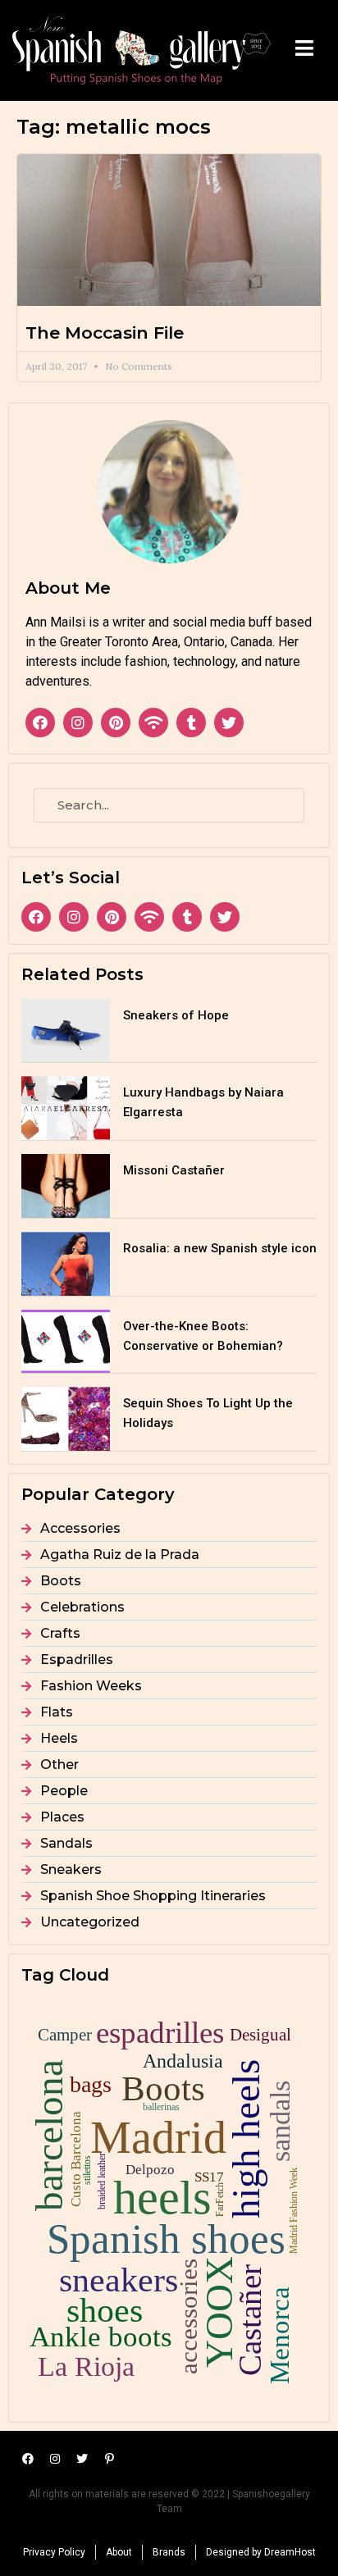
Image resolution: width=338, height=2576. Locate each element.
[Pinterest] (116, 723)
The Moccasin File (105, 333)
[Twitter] (229, 723)
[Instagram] (78, 723)
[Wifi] (153, 723)
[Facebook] (40, 723)
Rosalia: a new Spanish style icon (220, 1248)
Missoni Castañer (174, 1170)
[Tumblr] (191, 723)
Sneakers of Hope (176, 1015)
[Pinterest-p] (109, 2459)
